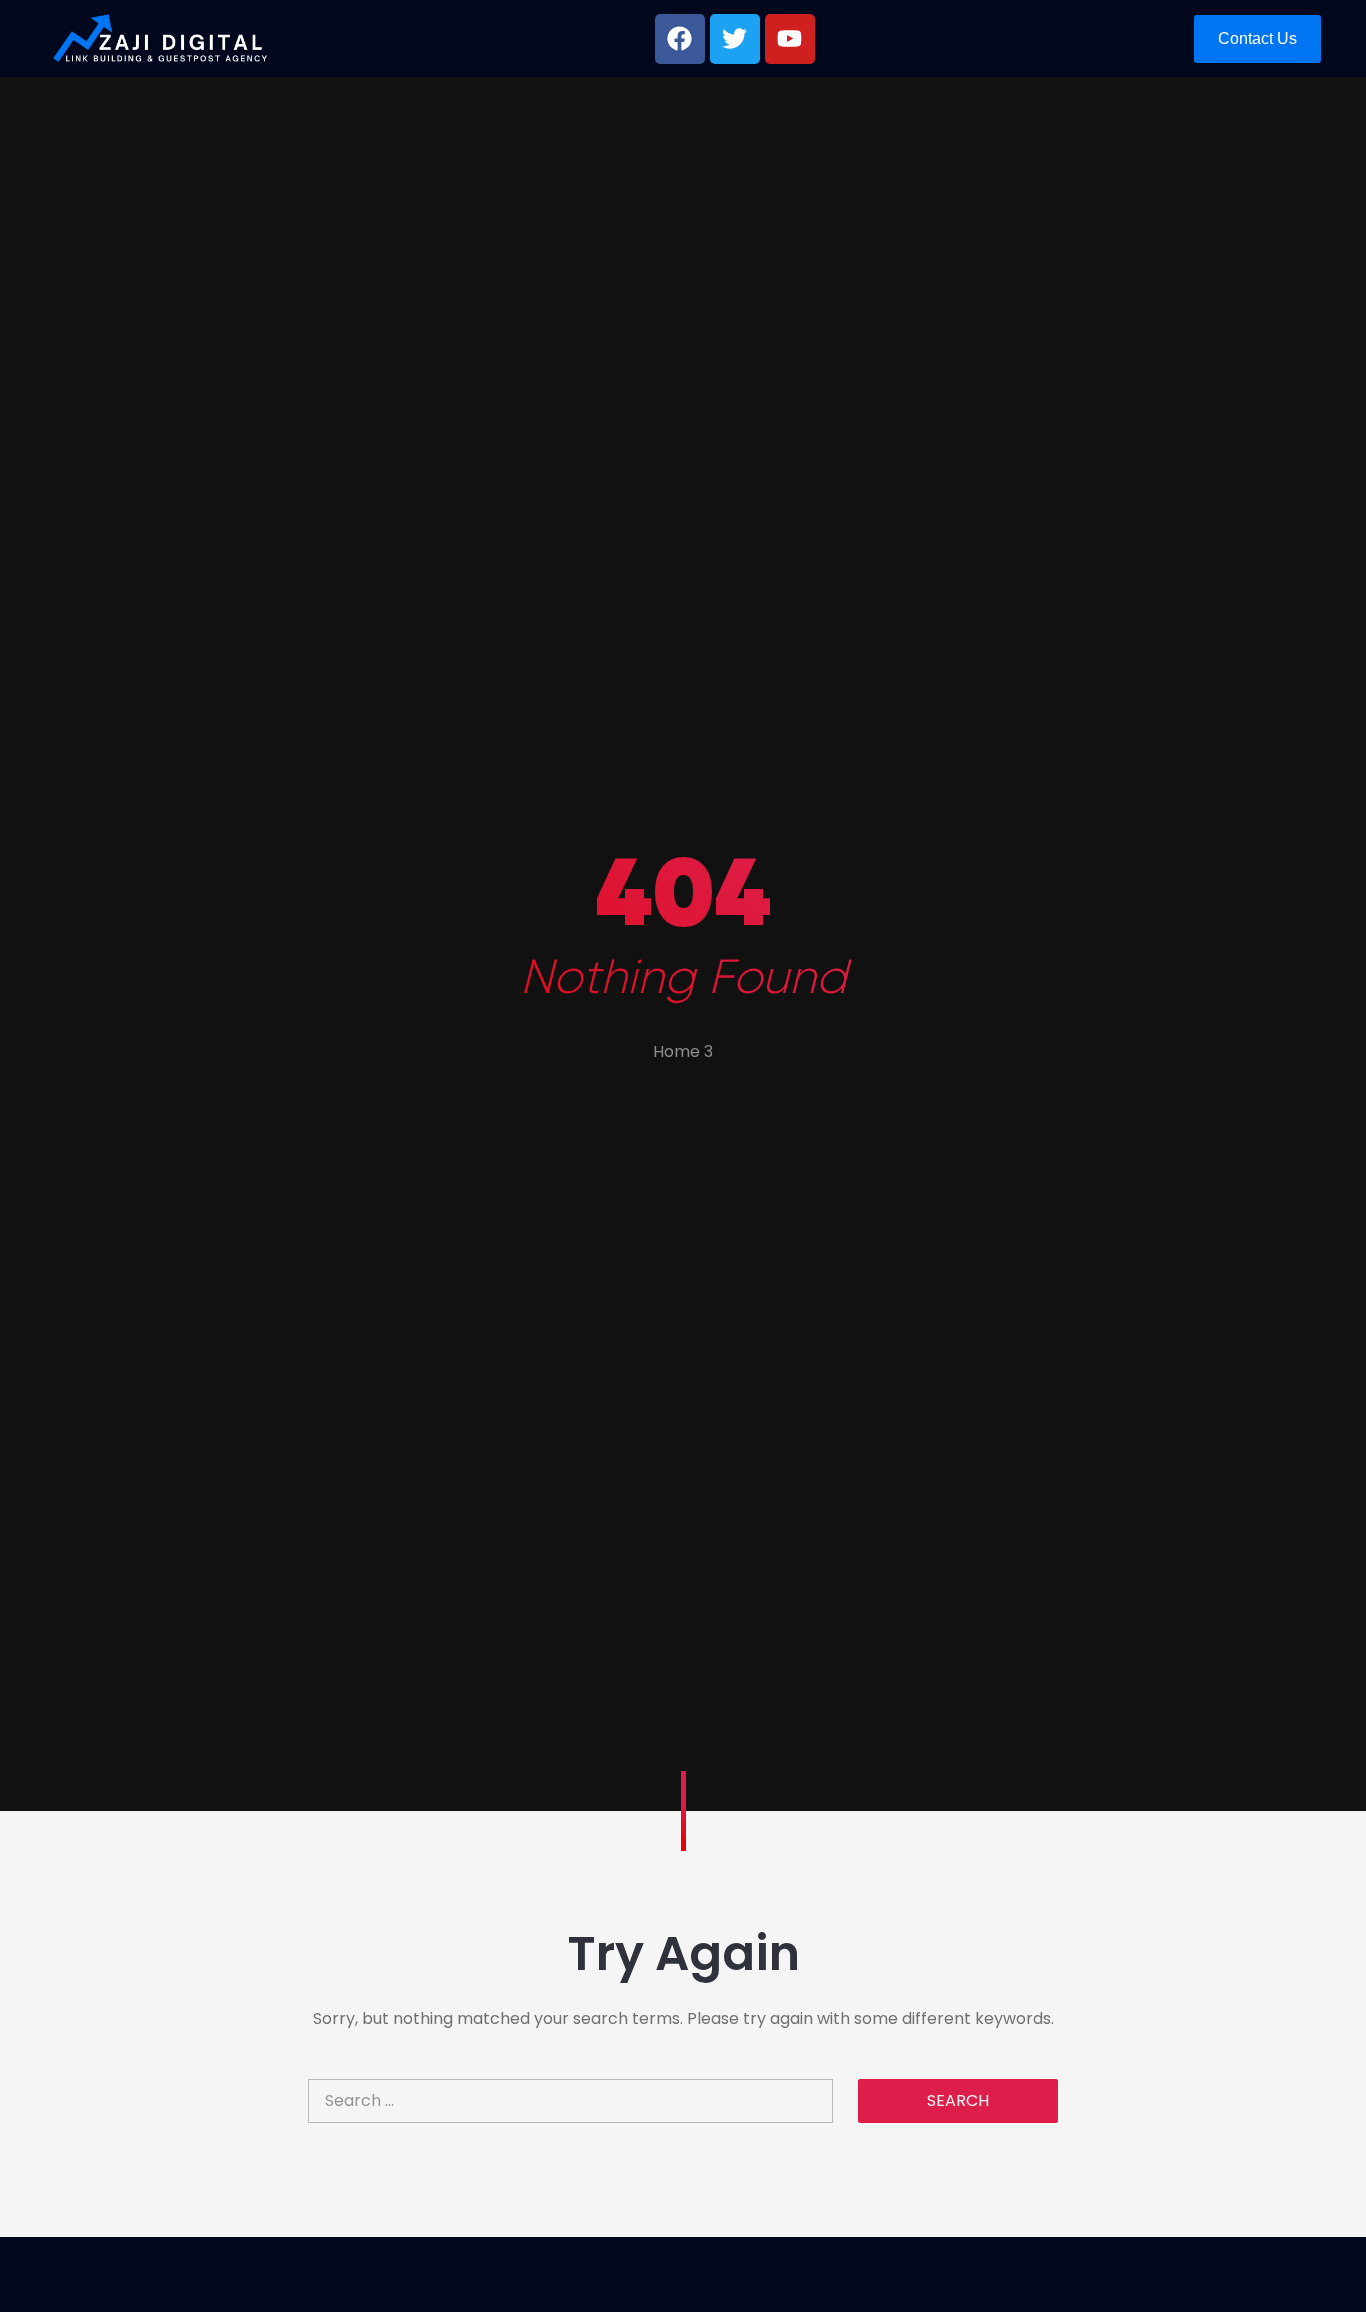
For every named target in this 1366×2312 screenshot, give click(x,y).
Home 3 (683, 1051)
